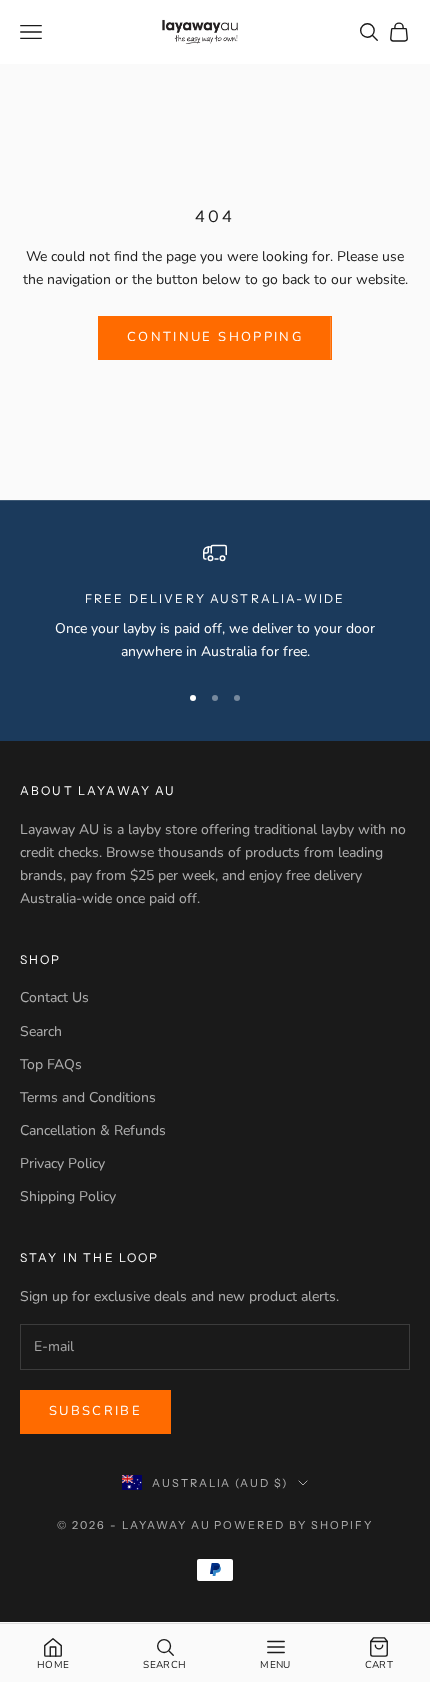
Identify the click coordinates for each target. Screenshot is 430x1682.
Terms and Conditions (88, 1097)
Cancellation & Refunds (93, 1130)
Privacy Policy (62, 1163)
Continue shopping (215, 337)
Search (41, 1031)
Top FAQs (51, 1064)
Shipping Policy (68, 1196)
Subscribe (95, 1411)
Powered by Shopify (293, 1525)
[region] (215, 602)
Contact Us (54, 997)
